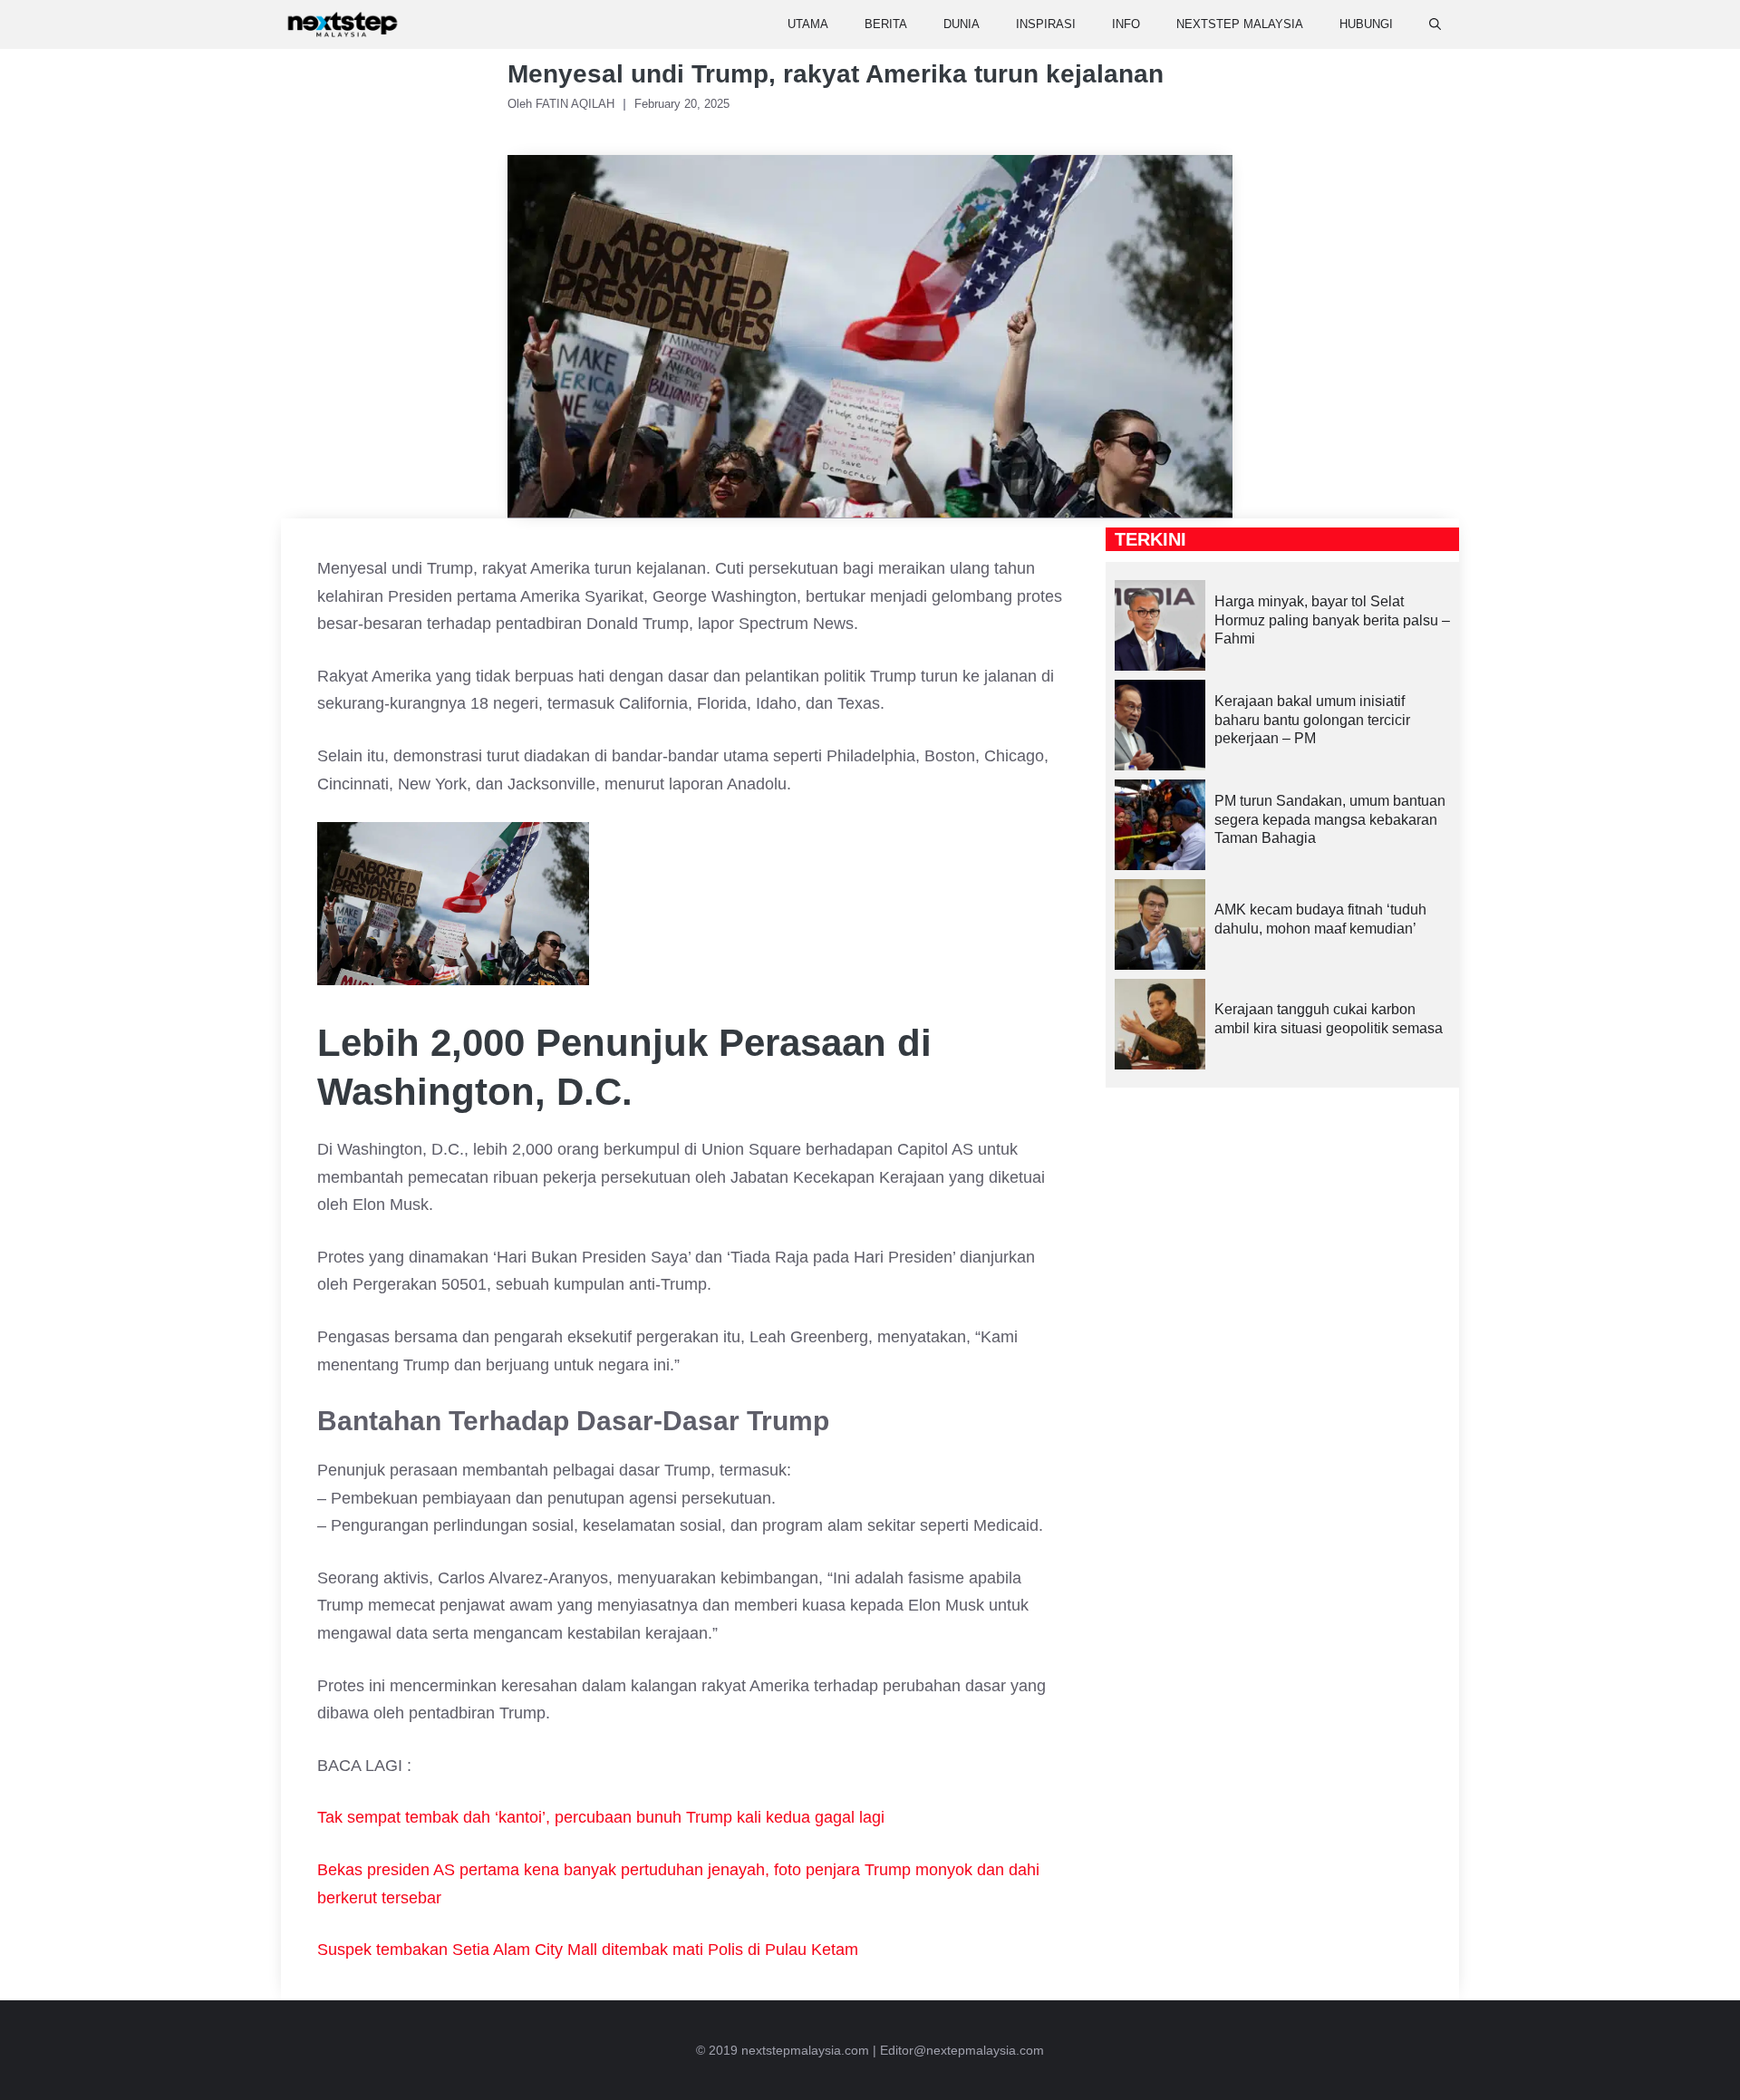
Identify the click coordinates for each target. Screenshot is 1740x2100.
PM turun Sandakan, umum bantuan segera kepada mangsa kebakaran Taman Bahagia (1330, 820)
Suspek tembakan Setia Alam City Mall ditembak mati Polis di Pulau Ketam (588, 1950)
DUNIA (962, 24)
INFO (1126, 24)
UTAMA (808, 24)
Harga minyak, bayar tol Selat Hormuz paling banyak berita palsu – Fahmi (1332, 620)
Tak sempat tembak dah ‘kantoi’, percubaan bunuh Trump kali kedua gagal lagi (601, 1817)
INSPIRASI (1046, 24)
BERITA (886, 24)
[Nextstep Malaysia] (343, 24)
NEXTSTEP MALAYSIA (1240, 24)
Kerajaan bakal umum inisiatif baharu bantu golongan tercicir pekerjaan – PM (1312, 720)
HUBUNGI (1366, 24)
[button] (1435, 24)
